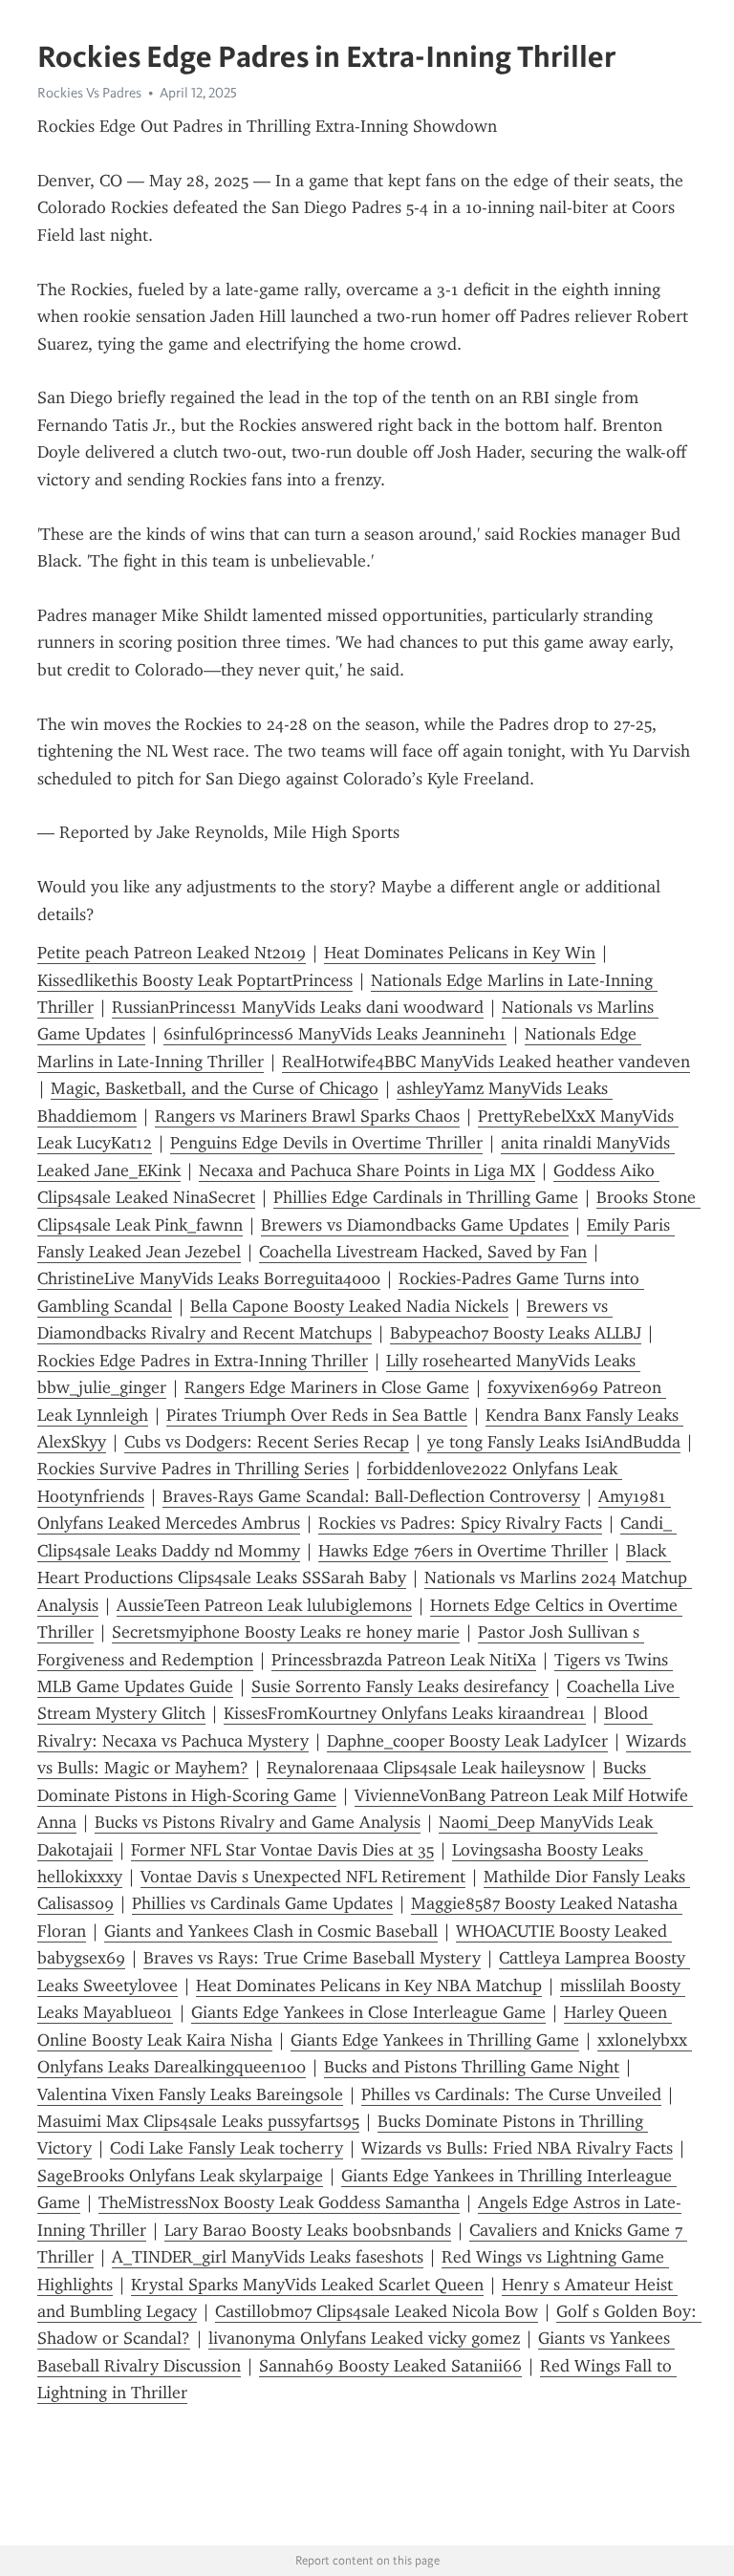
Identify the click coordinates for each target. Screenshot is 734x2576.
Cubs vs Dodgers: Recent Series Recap (267, 1442)
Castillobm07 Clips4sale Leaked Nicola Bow (377, 2311)
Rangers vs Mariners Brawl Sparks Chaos (307, 1116)
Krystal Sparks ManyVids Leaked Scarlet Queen (307, 2285)
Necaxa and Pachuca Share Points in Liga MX (367, 1170)
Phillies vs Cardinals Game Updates (262, 1903)
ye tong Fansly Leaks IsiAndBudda (554, 1442)
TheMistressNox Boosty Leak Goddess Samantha (279, 2202)
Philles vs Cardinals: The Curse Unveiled (511, 2094)
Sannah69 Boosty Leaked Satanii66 (390, 2366)
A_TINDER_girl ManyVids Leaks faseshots (268, 2257)
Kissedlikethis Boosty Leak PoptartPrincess (195, 980)
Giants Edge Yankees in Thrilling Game (435, 2040)
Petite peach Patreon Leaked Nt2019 (172, 953)
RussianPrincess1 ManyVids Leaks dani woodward (298, 1007)
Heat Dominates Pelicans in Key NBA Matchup (369, 1986)
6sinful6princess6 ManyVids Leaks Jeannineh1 (335, 1034)
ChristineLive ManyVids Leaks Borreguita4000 (209, 1278)
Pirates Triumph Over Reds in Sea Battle (317, 1415)
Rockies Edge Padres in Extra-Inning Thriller (203, 1361)
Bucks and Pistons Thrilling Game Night (472, 2067)
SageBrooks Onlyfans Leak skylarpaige (180, 2176)
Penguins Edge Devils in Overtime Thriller (326, 1143)
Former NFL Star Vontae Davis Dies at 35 (282, 1850)
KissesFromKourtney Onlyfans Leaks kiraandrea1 (405, 1713)
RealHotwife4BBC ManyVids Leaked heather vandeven (486, 1062)
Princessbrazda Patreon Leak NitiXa (404, 1660)
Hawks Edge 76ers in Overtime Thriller (463, 1551)
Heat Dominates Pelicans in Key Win (460, 953)
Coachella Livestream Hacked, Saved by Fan (423, 1252)
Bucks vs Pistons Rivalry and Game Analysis (258, 1822)
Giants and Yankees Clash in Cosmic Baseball (271, 1931)
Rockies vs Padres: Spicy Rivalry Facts (460, 1523)
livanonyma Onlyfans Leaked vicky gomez (364, 2338)
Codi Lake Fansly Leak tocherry (227, 2148)
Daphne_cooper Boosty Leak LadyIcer (467, 1741)
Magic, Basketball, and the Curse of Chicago (215, 1088)
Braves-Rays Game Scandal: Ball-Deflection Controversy (371, 1496)
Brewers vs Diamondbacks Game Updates (415, 1225)
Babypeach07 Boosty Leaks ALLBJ (516, 1333)
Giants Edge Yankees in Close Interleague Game (368, 2012)
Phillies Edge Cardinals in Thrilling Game (426, 1197)
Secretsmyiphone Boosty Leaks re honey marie (286, 1632)
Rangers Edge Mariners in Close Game (327, 1387)
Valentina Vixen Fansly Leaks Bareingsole (190, 2094)
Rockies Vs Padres (89, 93)
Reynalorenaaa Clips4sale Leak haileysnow (426, 1768)
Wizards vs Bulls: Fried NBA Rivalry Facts (517, 2148)
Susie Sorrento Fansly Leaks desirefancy (400, 1686)
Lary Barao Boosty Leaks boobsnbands (308, 2230)
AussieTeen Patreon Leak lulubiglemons (264, 1605)
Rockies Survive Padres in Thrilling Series (193, 1469)
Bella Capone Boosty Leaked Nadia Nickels (349, 1306)
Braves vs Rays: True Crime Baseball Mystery (312, 1958)
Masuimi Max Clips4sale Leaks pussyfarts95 (198, 2121)
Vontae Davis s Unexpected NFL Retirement (303, 1877)
